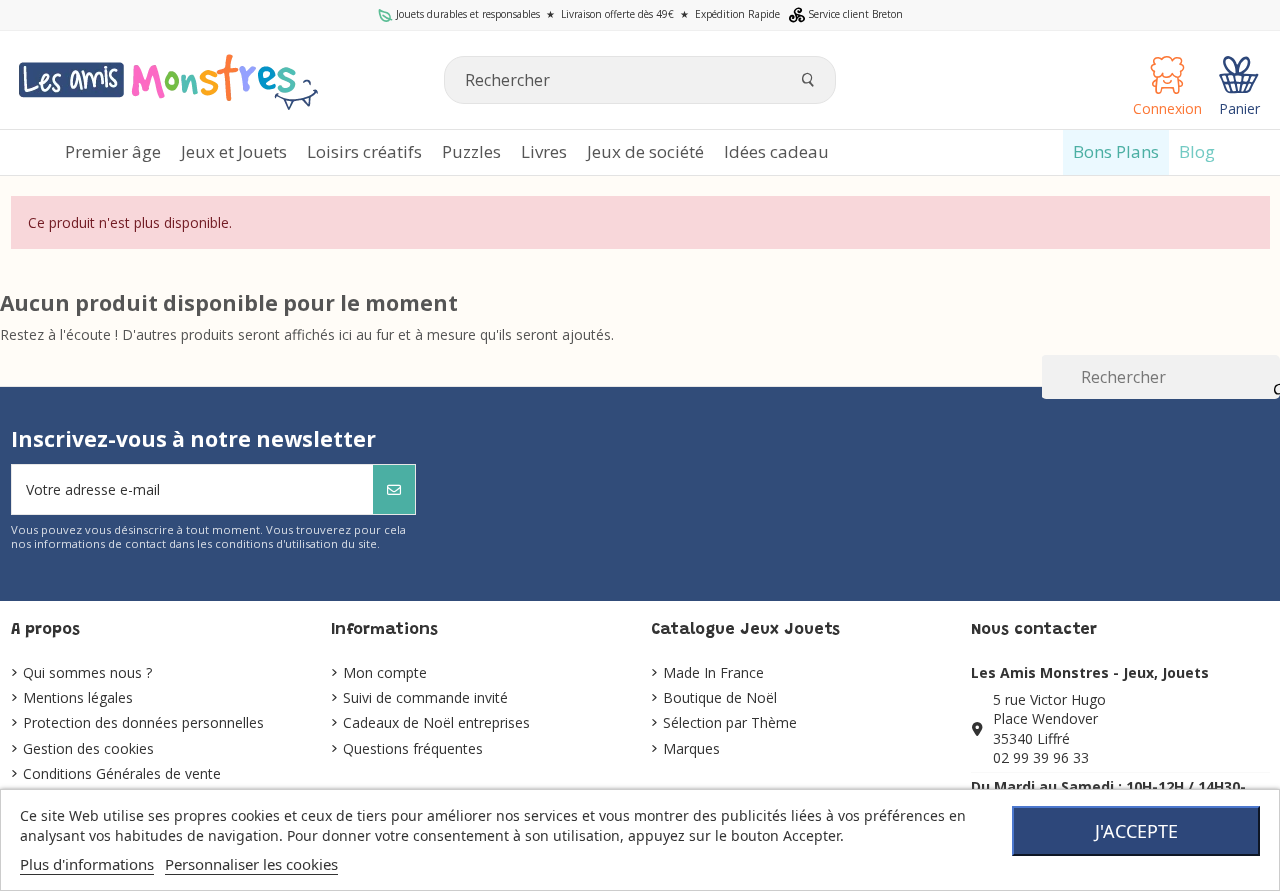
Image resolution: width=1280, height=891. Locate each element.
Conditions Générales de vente (122, 773)
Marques (691, 748)
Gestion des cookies (88, 748)
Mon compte (385, 672)
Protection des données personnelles (143, 722)
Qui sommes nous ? (87, 672)
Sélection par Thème (730, 722)
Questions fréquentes (413, 748)
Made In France (713, 672)
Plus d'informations (87, 864)
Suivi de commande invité (425, 697)
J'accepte (1136, 831)
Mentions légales (78, 697)
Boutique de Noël (720, 697)
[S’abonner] (394, 489)
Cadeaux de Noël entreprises (436, 722)
